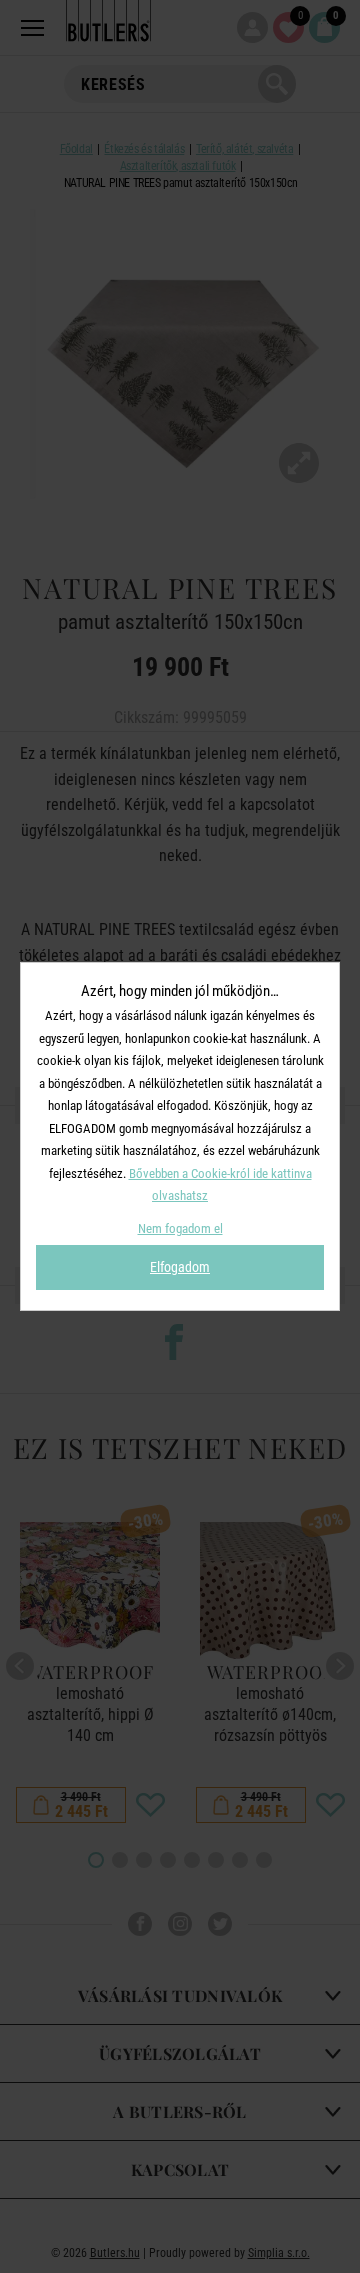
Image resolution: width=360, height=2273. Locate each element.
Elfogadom (180, 1267)
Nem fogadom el (180, 1228)
